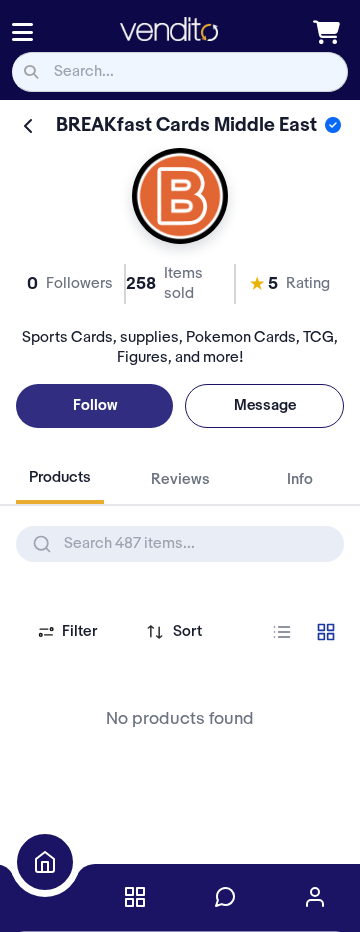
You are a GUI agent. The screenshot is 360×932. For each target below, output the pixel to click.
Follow (95, 406)
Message (265, 406)
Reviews (180, 480)
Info (300, 480)
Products (60, 478)
